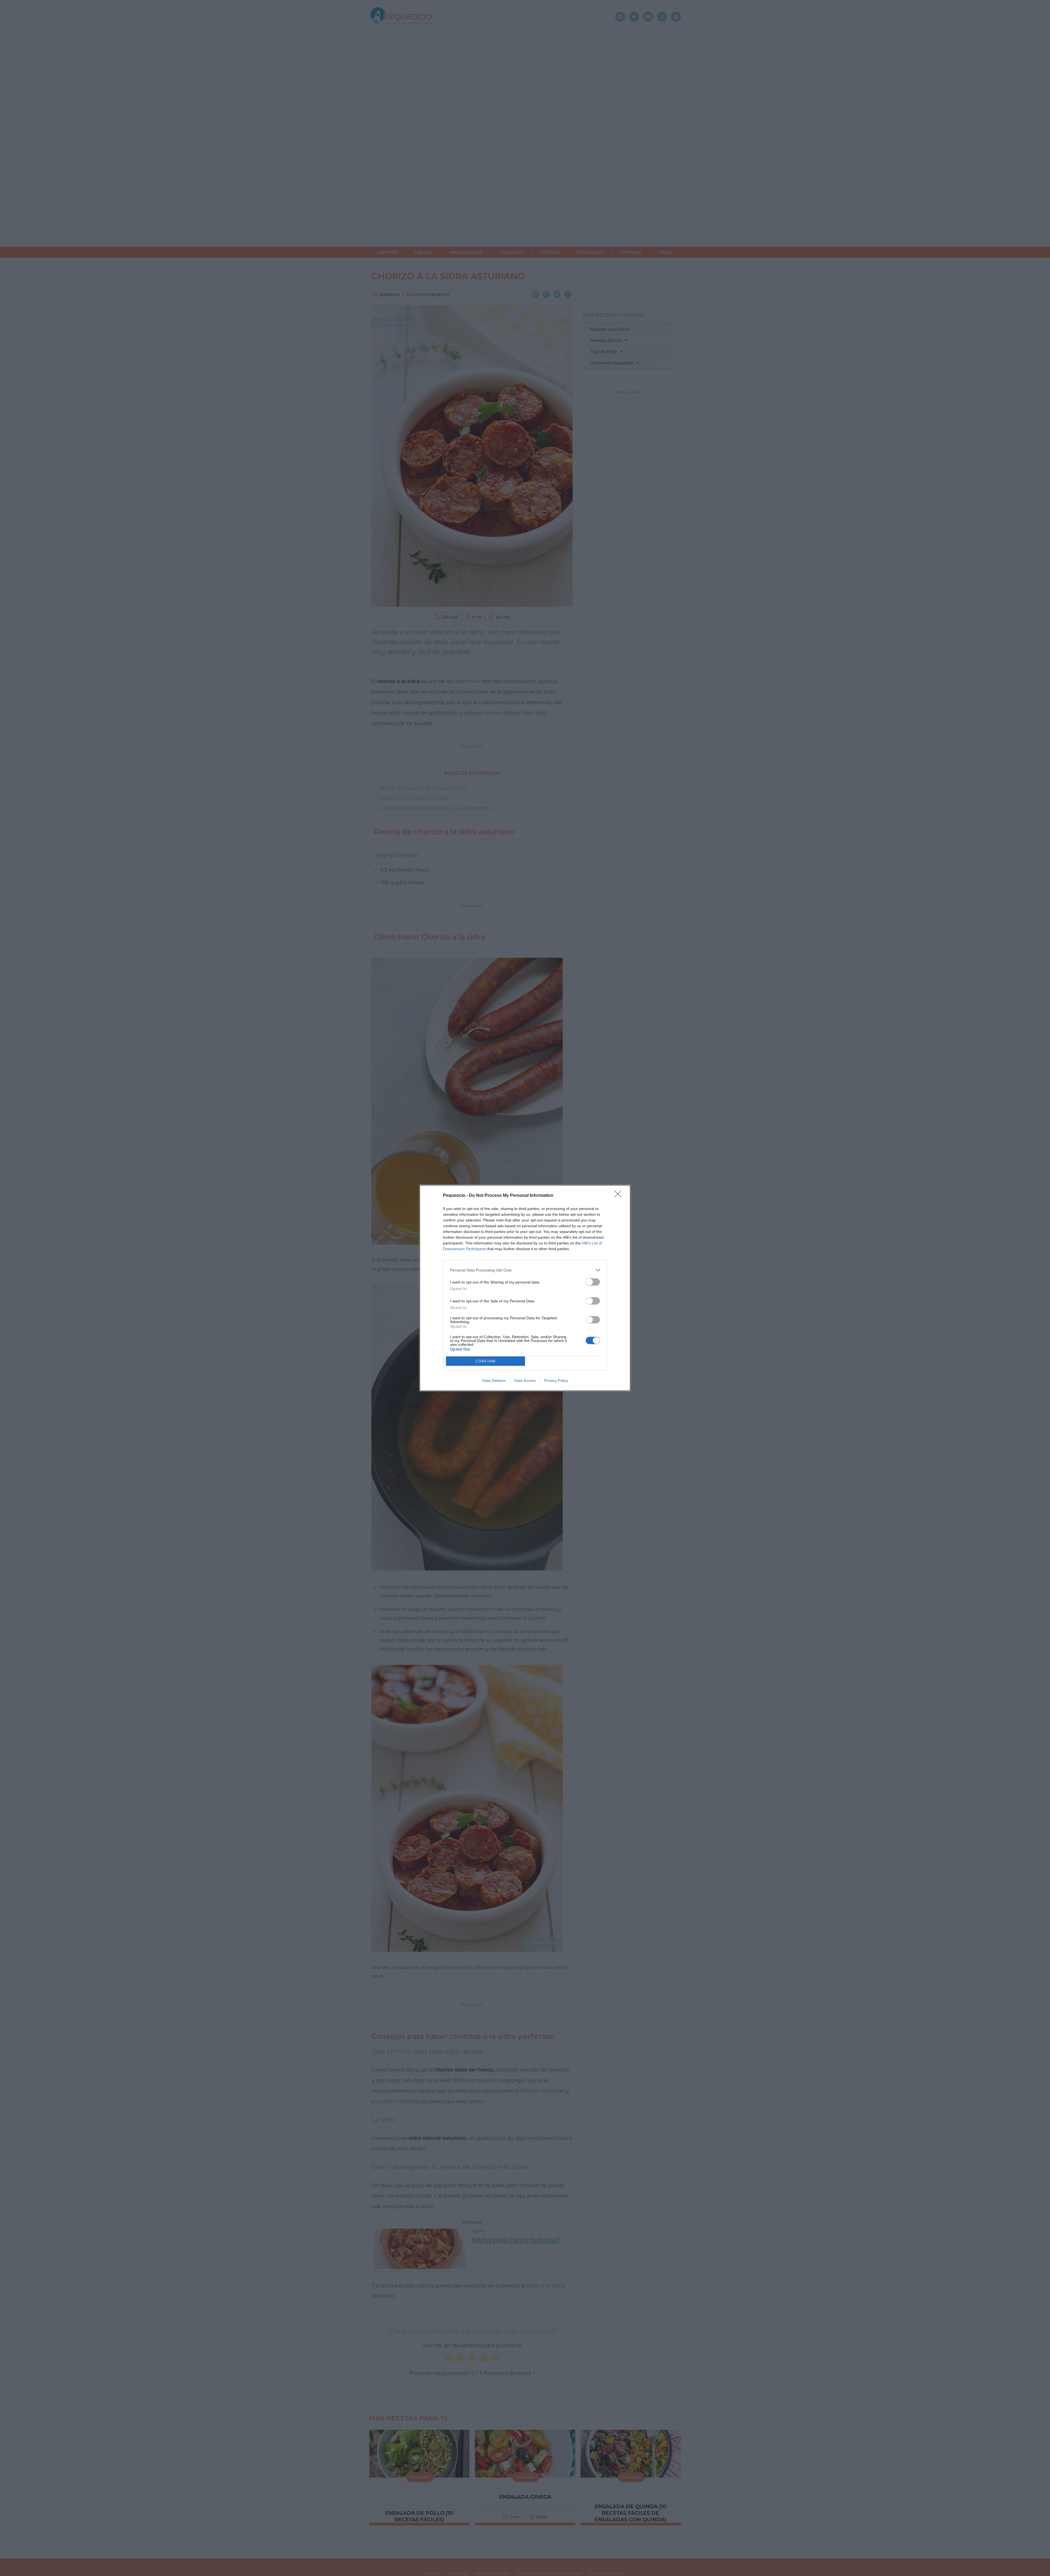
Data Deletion (494, 1381)
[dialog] (525, 1288)
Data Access (525, 1381)
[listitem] (525, 1270)
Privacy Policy (556, 1381)
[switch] (593, 1282)
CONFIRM (486, 1361)
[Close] (620, 1196)
